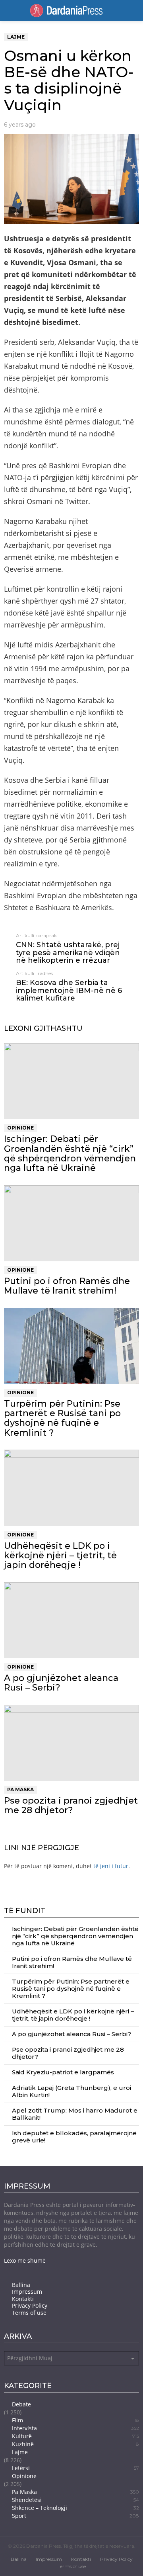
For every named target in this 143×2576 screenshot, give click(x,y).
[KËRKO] (136, 11)
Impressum (27, 2292)
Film (75, 2420)
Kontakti (23, 2299)
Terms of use (29, 2313)
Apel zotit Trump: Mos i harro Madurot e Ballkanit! (75, 2114)
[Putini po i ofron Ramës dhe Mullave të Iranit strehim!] (71, 1223)
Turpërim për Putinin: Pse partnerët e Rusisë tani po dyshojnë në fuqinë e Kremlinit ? (62, 1418)
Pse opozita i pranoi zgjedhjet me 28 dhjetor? (71, 1805)
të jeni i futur (111, 1866)
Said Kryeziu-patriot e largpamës (63, 2072)
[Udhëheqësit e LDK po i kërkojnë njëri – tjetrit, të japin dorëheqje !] (71, 1488)
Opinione (20, 1128)
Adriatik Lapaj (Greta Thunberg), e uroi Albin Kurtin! (71, 2091)
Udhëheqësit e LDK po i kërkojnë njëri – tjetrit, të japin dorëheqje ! (60, 1556)
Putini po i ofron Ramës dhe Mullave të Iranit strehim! (67, 1286)
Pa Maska (20, 1789)
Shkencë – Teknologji (75, 2508)
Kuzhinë (75, 2444)
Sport (75, 2516)
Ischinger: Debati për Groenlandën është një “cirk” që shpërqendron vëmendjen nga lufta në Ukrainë (70, 1153)
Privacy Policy (30, 2306)
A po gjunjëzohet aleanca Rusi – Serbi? (61, 1683)
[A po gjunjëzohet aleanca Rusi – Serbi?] (71, 1620)
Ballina (21, 2285)
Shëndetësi (75, 2500)
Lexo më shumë (25, 2260)
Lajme (20, 2452)
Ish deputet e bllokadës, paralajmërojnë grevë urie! (74, 2137)
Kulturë (75, 2436)
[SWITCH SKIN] (126, 11)
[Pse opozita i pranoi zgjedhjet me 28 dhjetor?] (71, 1743)
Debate (21, 2404)
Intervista (75, 2428)
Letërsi (75, 2468)
